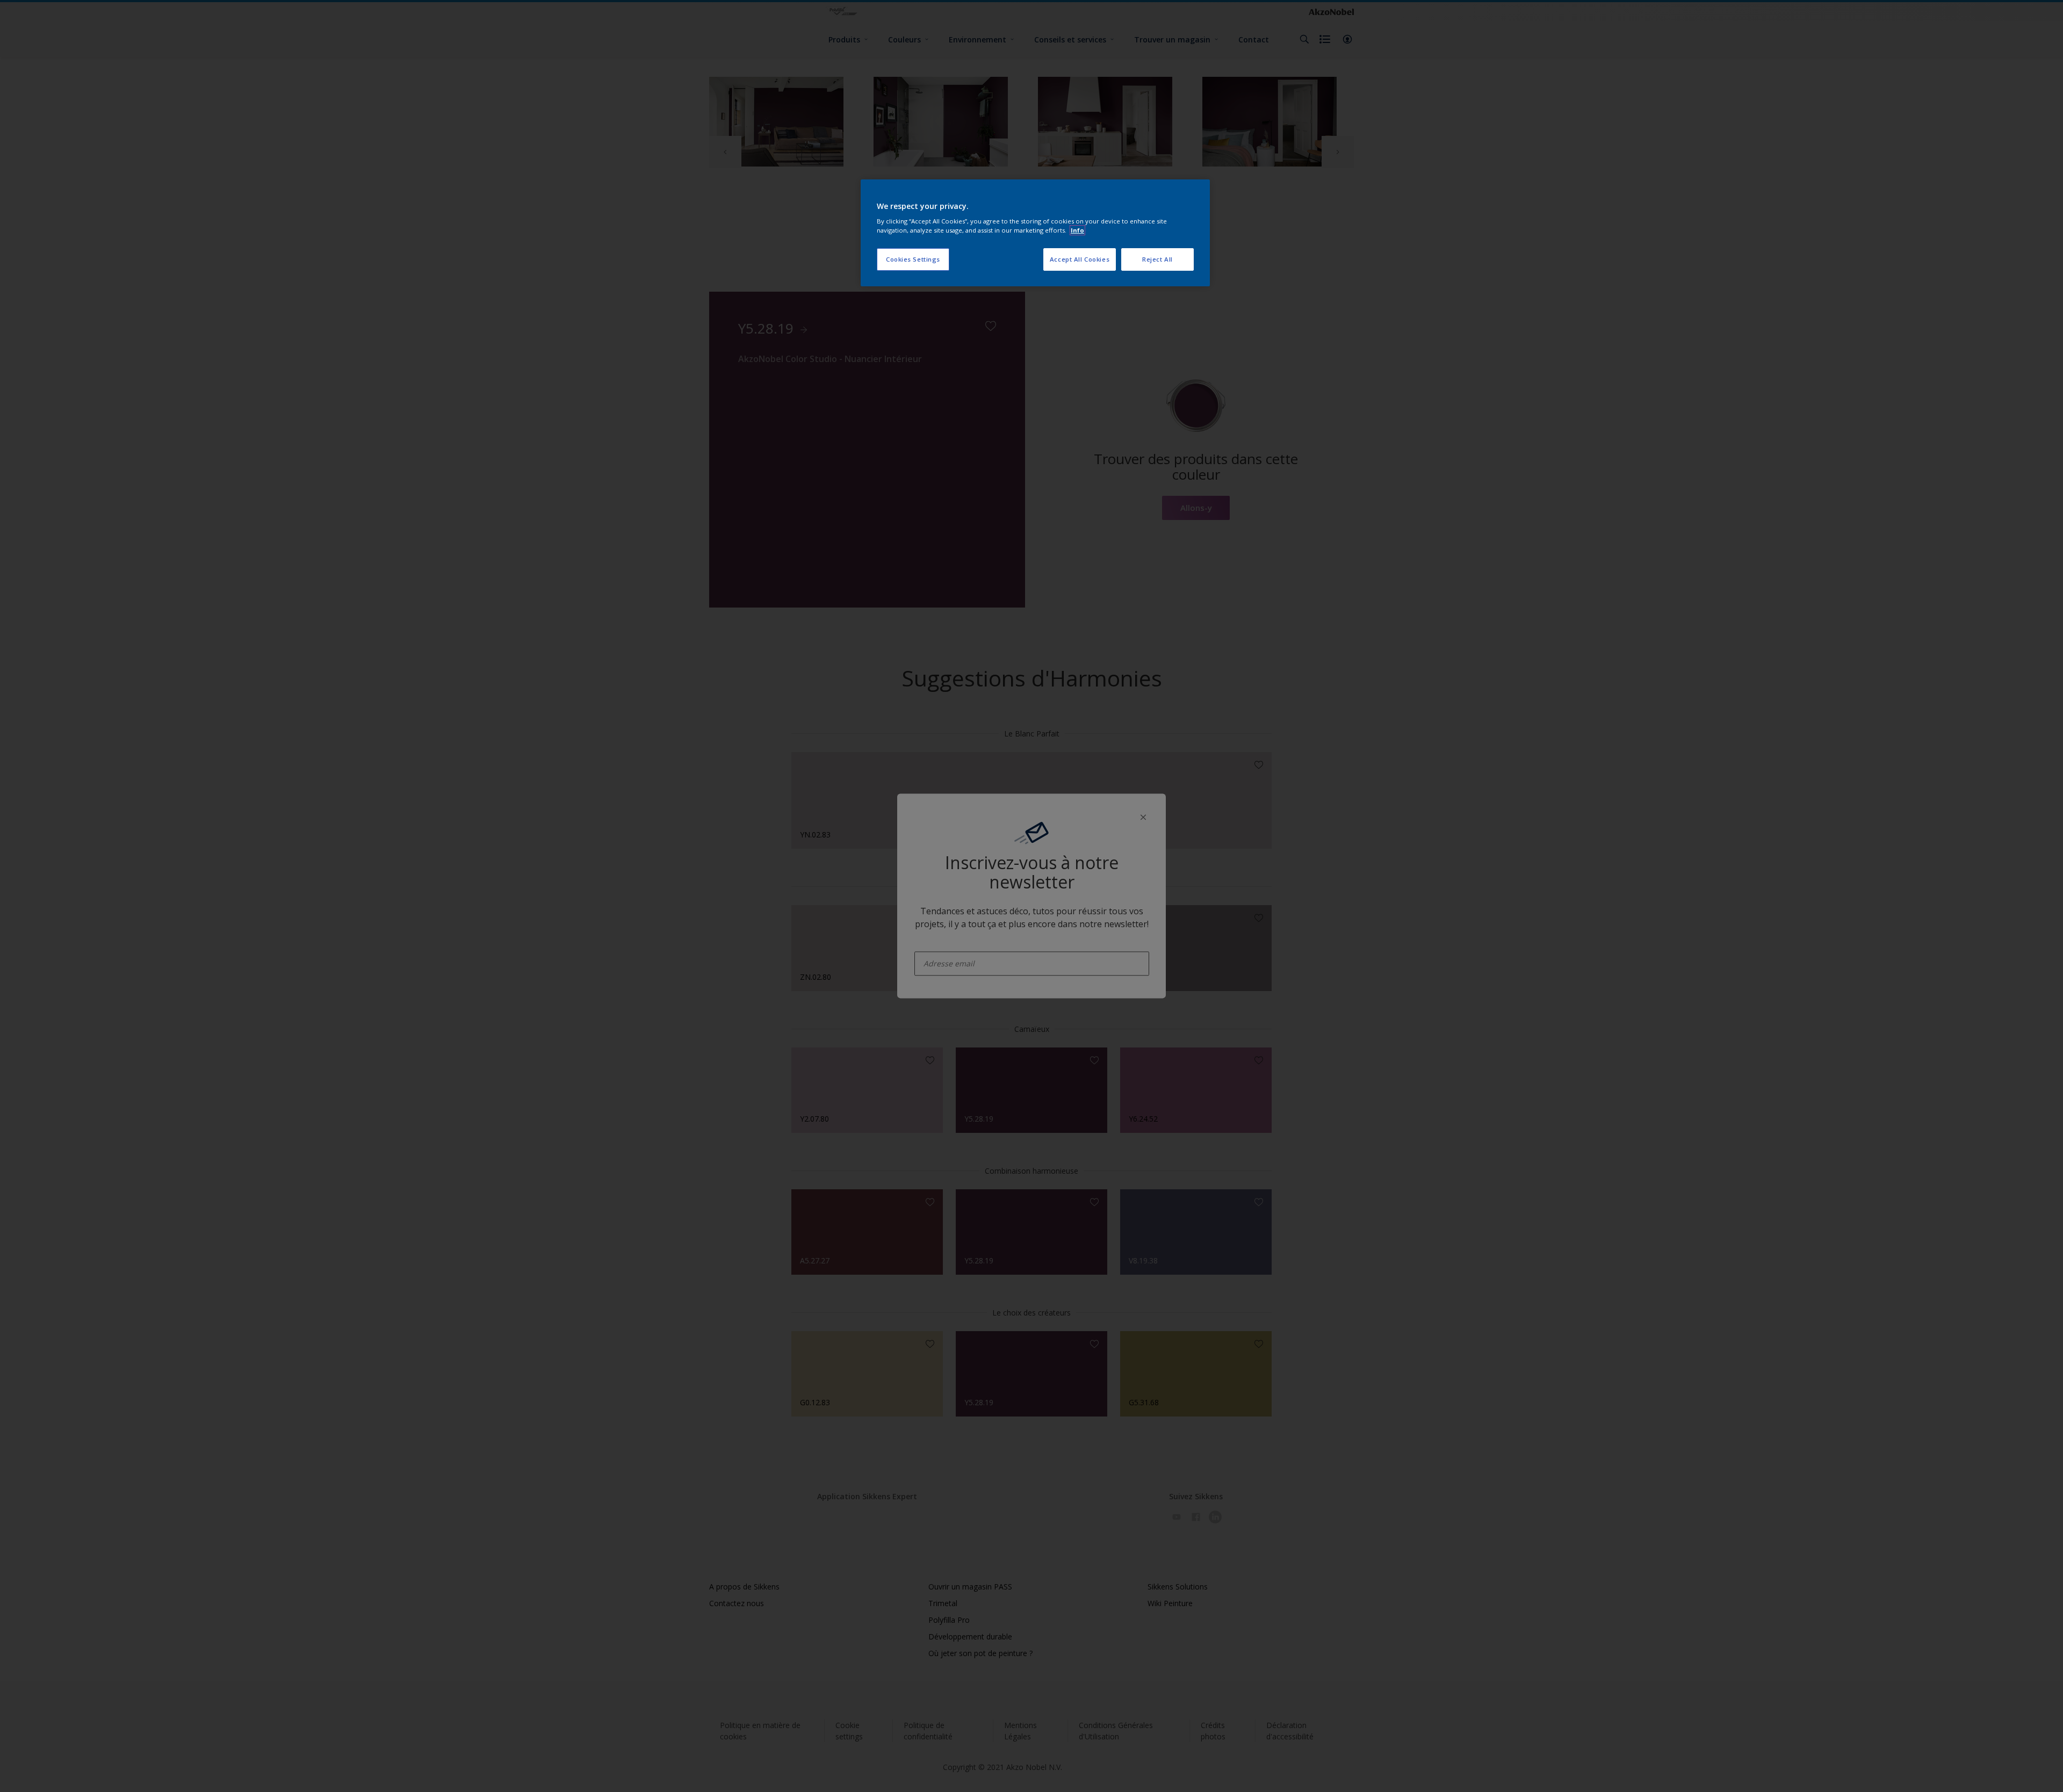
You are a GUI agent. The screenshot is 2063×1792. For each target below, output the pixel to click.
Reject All (1157, 259)
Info (1077, 230)
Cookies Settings (913, 259)
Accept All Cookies (1080, 259)
